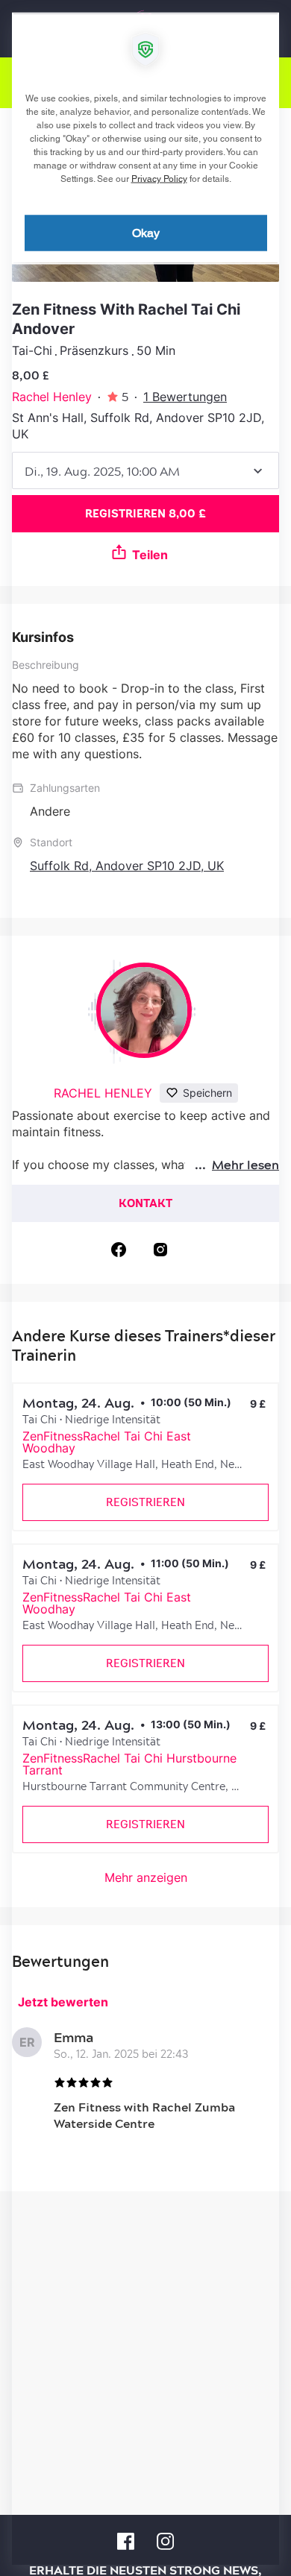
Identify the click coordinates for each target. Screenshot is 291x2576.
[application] (145, 1288)
